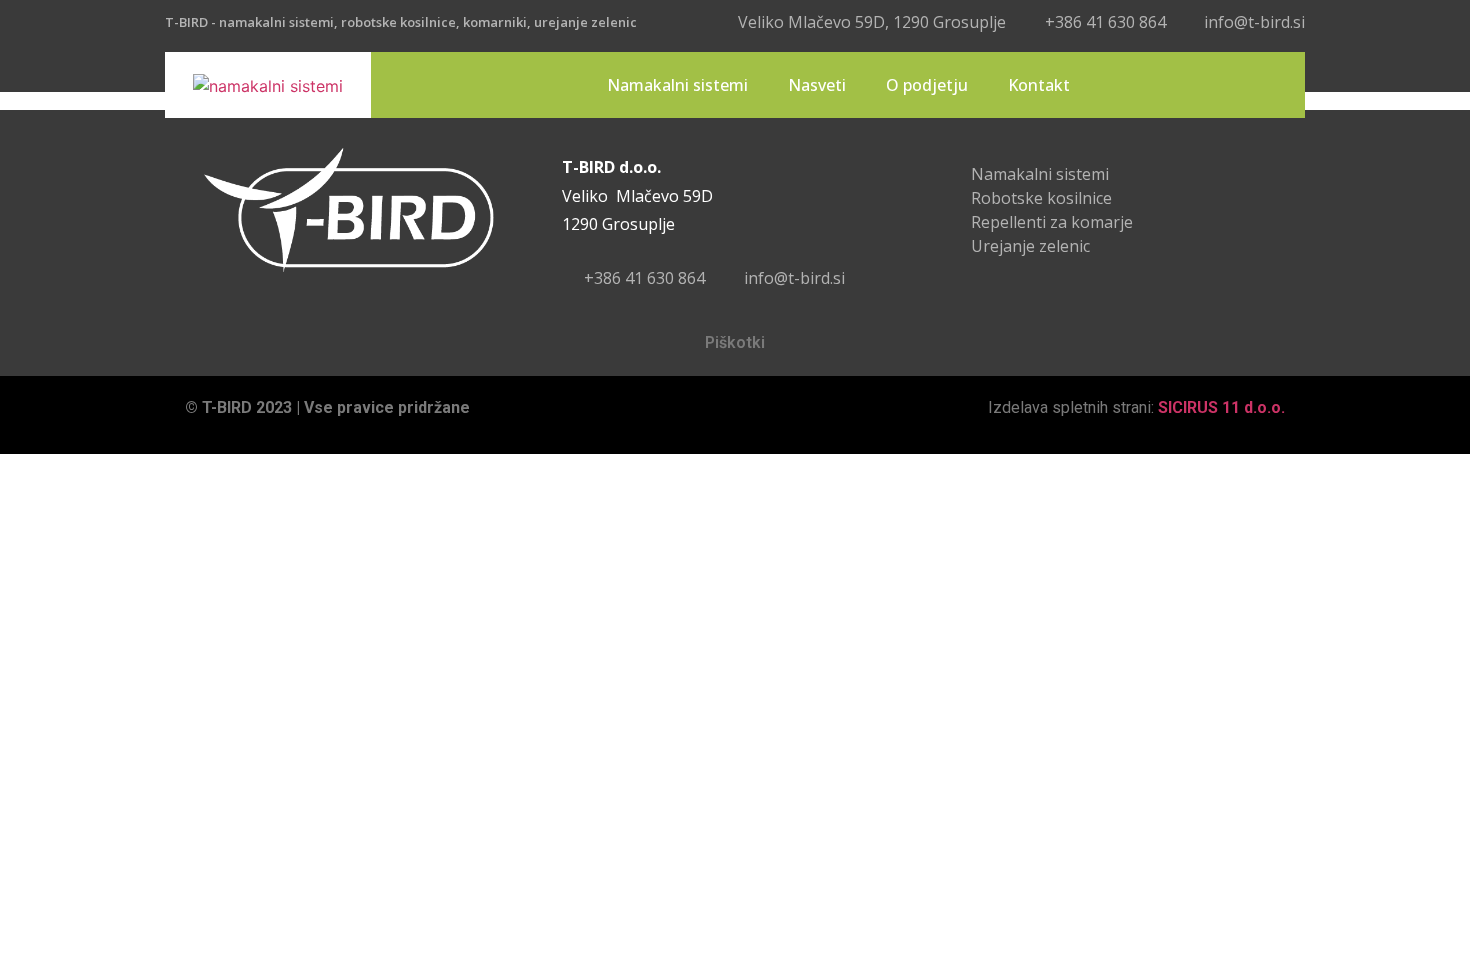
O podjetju (927, 85)
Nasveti (817, 85)
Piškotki (735, 342)
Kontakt (1039, 85)
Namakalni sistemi (677, 85)
